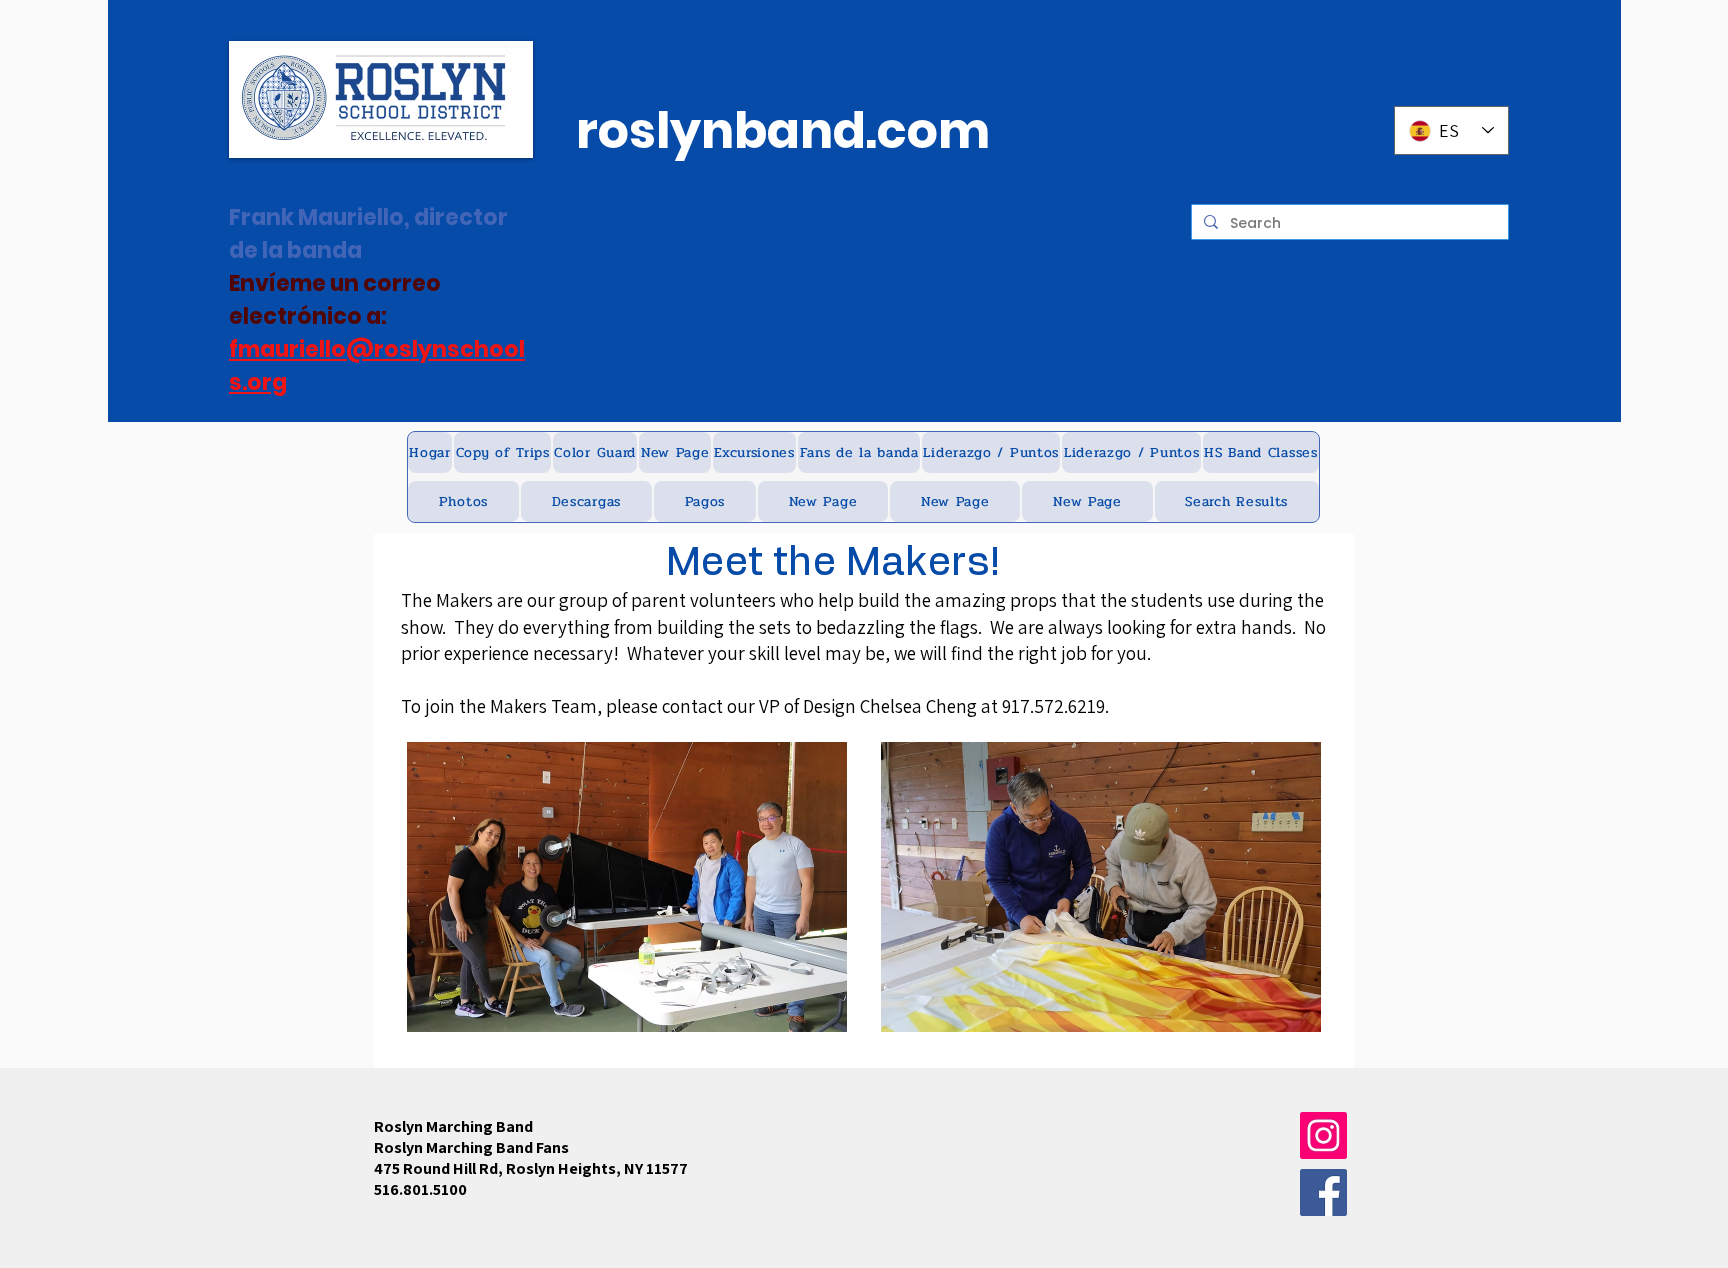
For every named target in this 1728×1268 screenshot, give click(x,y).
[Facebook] (1323, 1192)
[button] (502, 452)
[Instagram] (1323, 1135)
